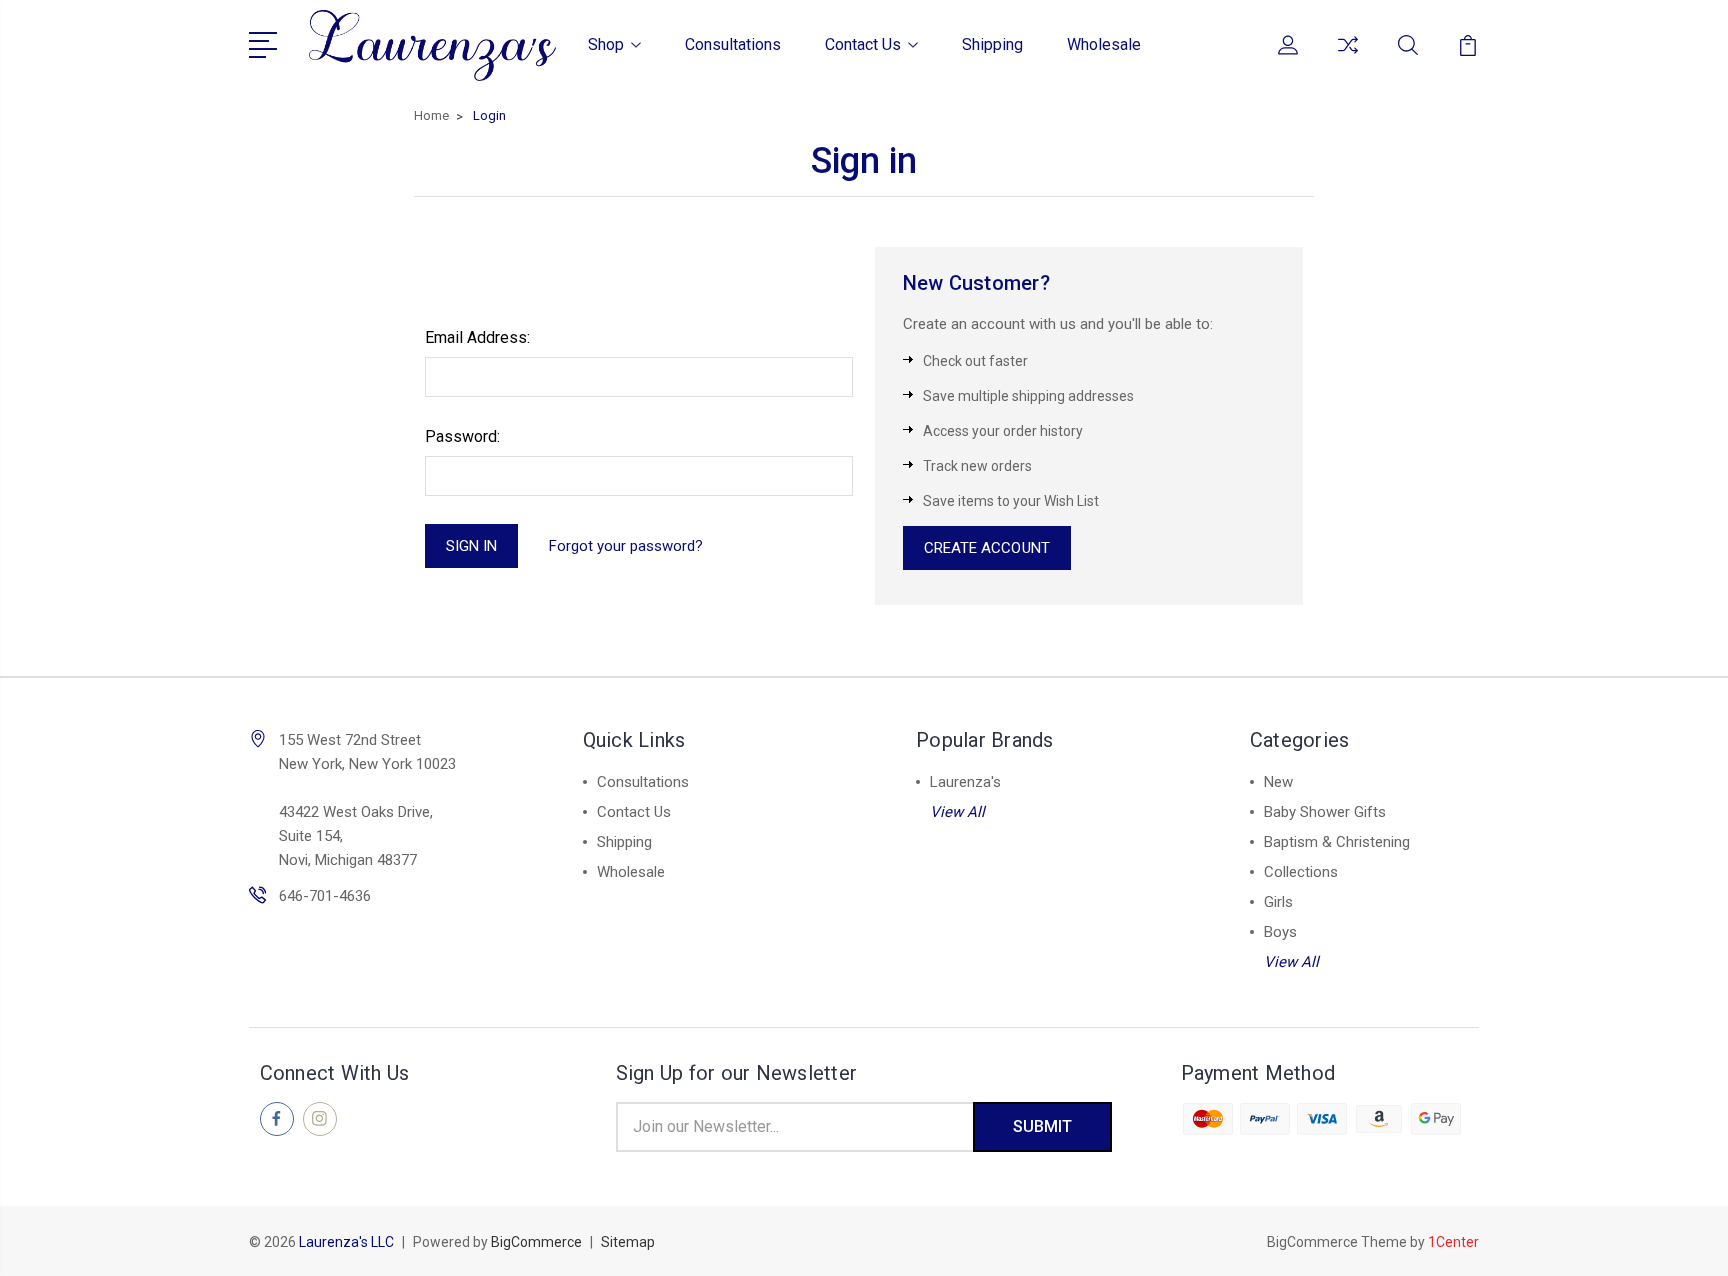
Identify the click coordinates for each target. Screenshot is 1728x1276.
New (1278, 782)
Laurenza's (965, 782)
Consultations (733, 44)
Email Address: (477, 337)
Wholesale (1104, 44)
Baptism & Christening (1337, 842)
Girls (1278, 902)
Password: (462, 436)
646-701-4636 (325, 896)
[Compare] (1348, 57)
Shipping (992, 44)
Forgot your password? (626, 546)
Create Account (987, 548)
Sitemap (628, 1242)
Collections (1301, 872)
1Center (1453, 1242)
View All (957, 812)
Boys (1280, 932)
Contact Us (863, 44)
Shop (606, 44)
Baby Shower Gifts (1325, 812)
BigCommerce (536, 1242)
